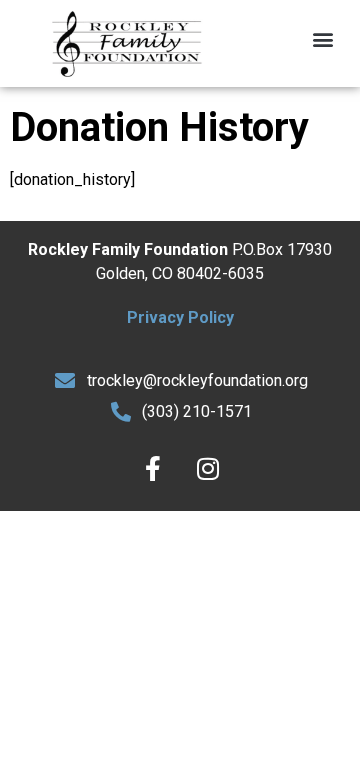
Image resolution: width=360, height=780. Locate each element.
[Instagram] (208, 469)
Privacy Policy (180, 317)
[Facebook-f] (153, 469)
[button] (323, 38)
